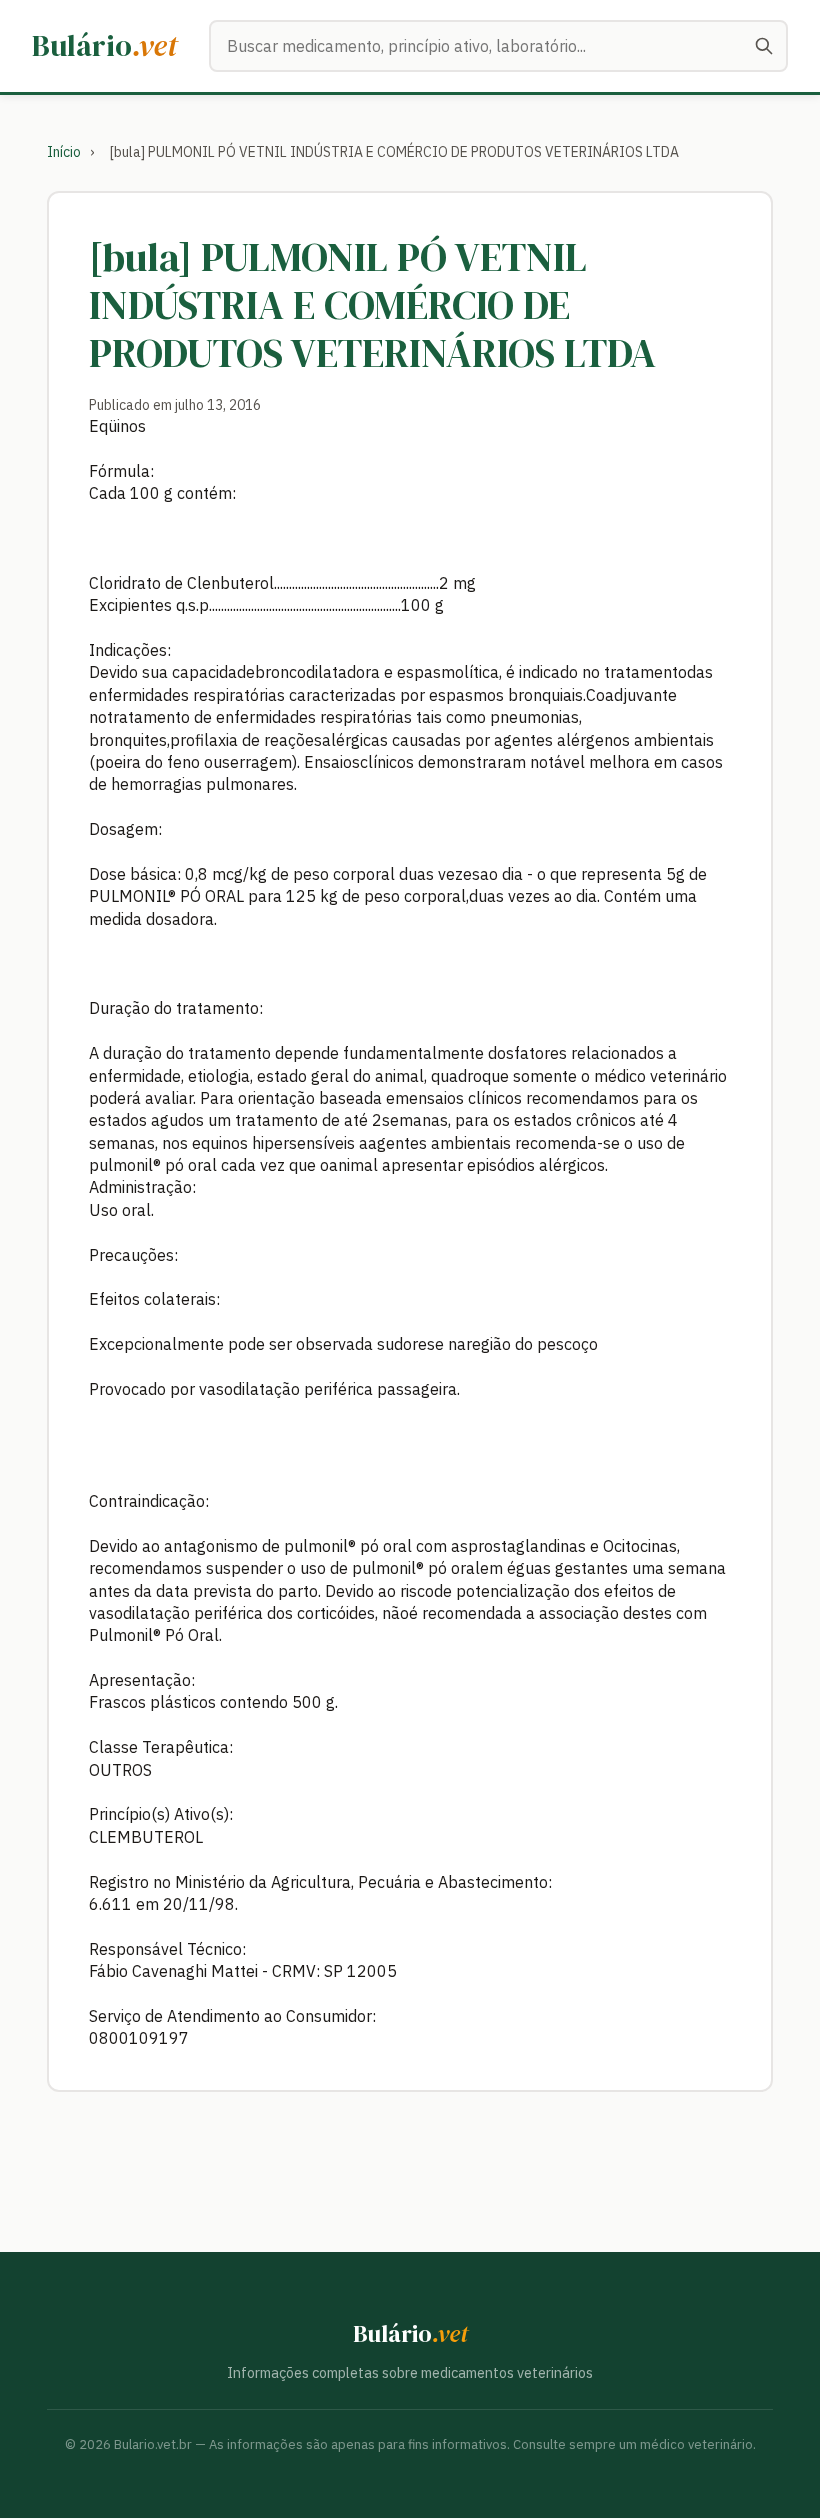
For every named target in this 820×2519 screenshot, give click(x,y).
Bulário (104, 45)
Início (64, 152)
